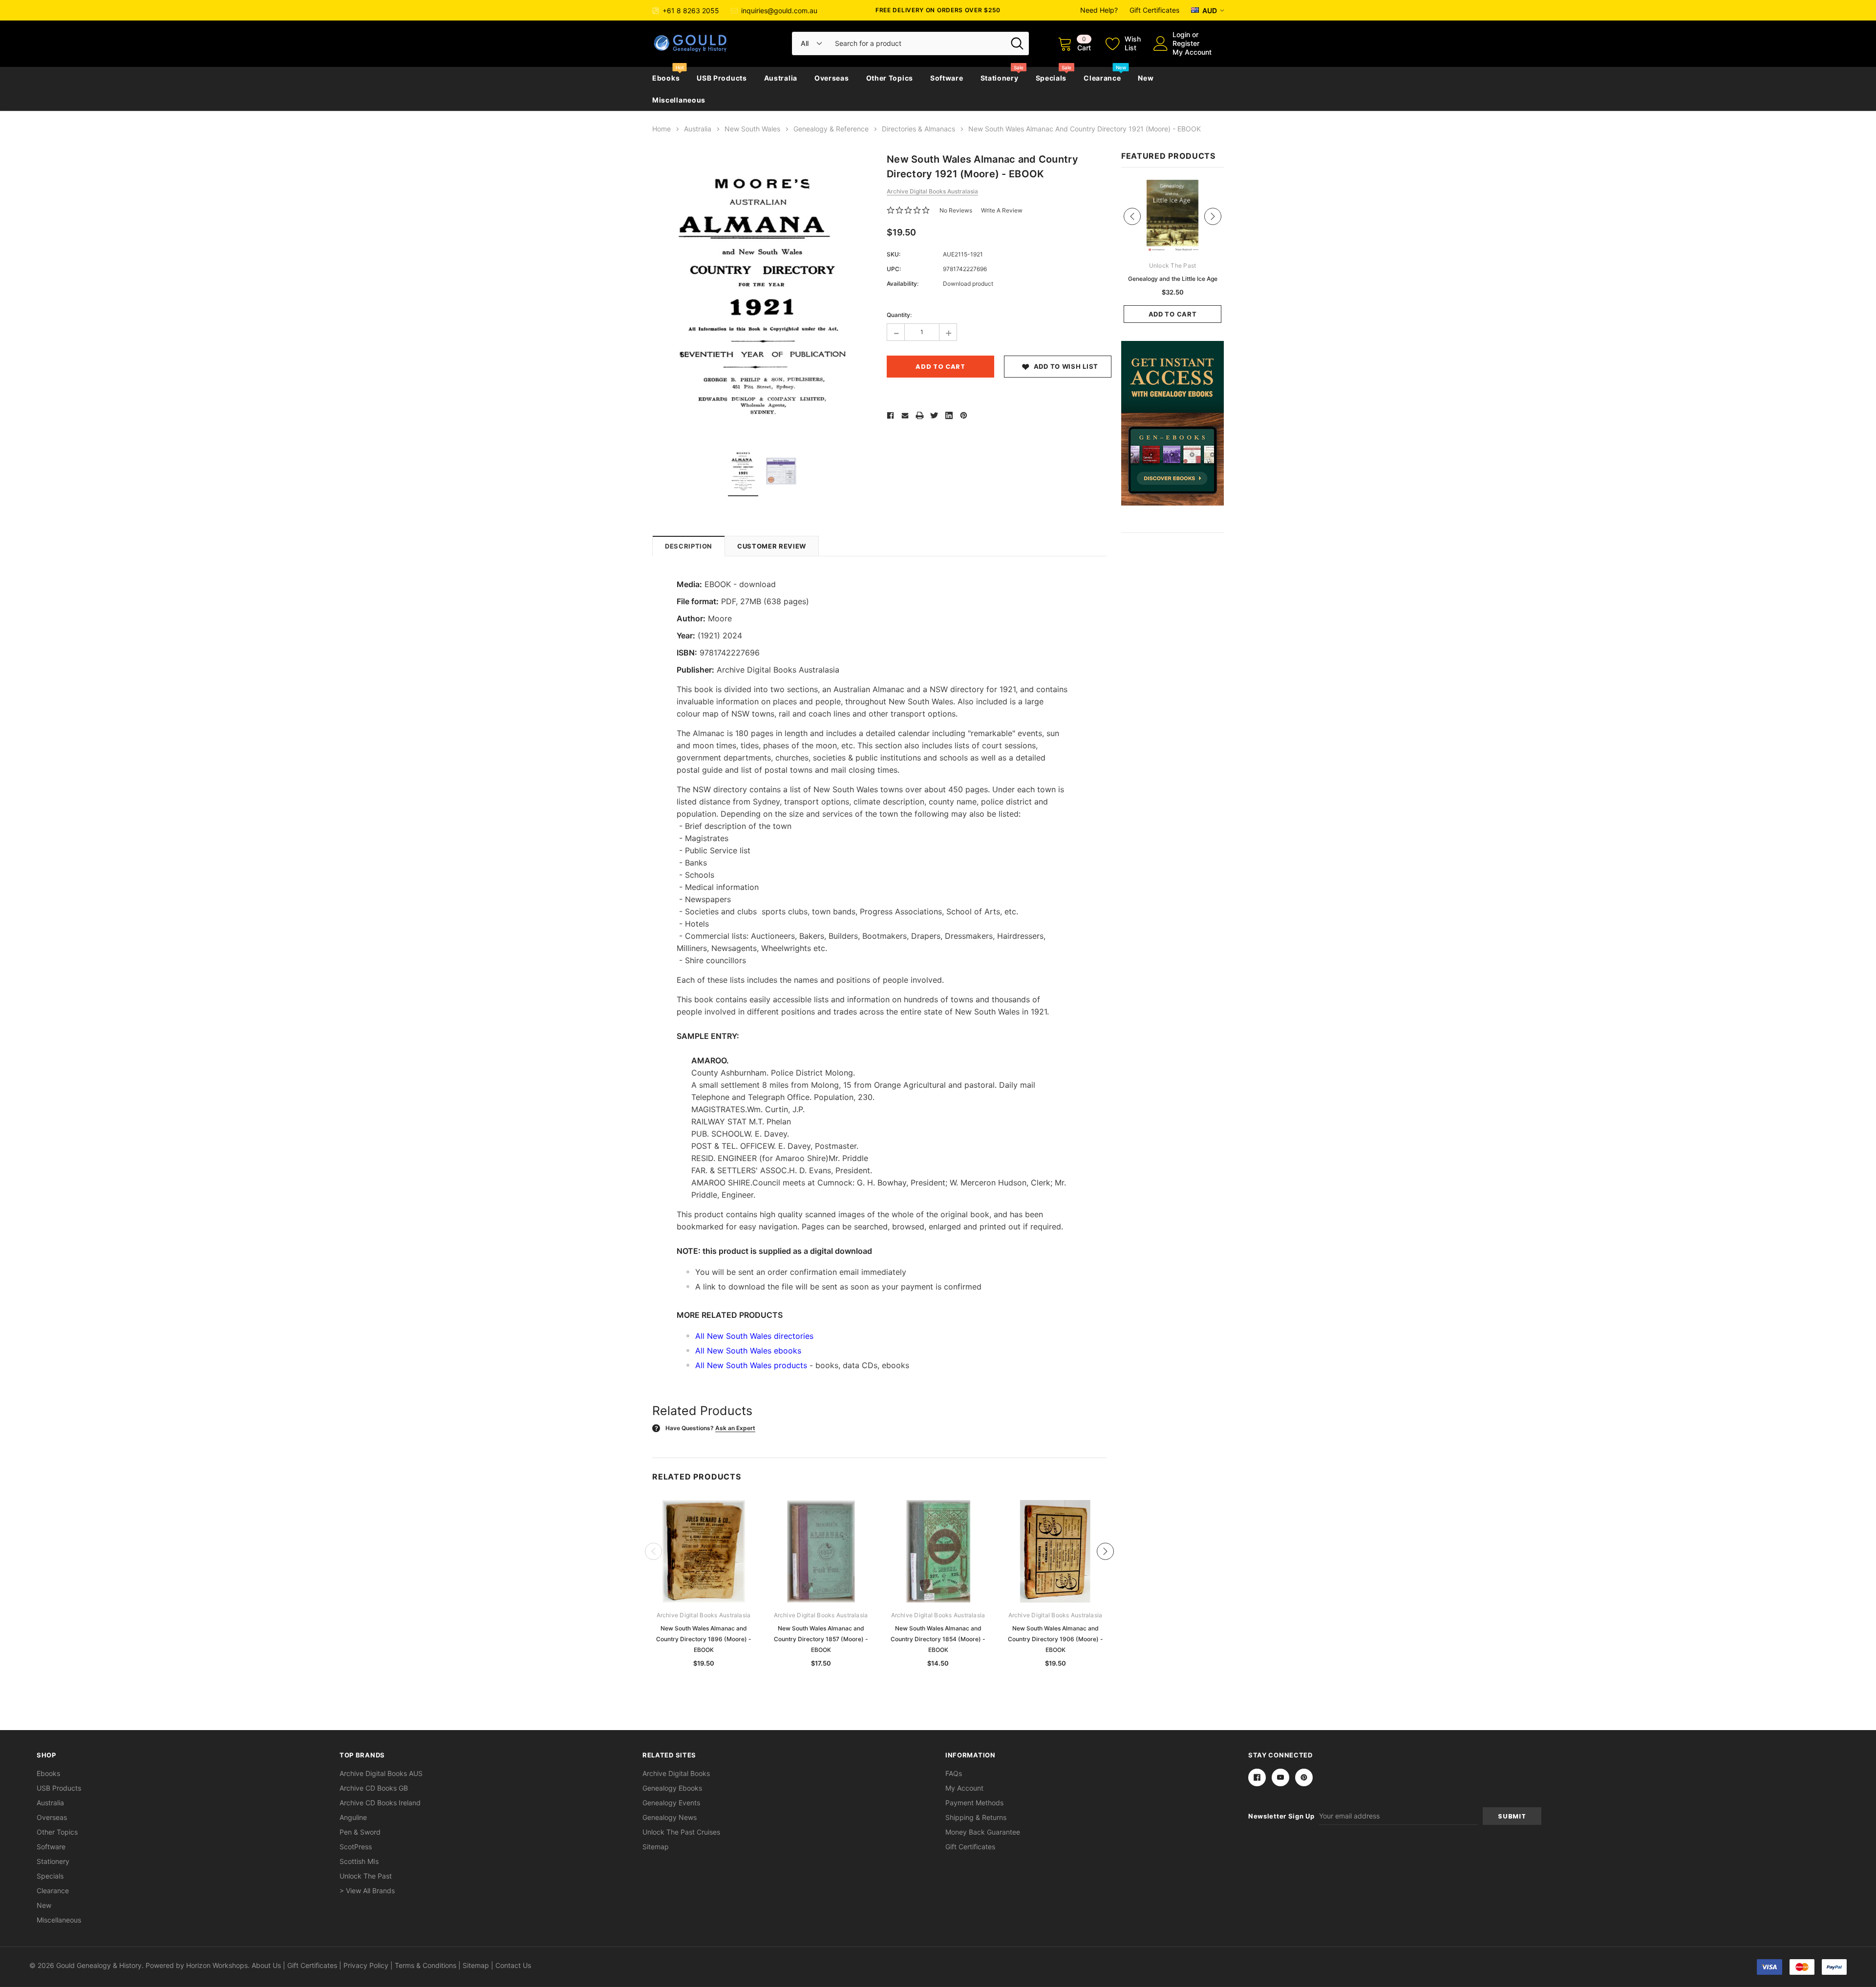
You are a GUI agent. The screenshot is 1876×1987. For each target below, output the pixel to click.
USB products (722, 78)
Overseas (832, 78)
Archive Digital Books (676, 1773)
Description (689, 546)
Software (947, 78)
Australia (781, 78)
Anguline (353, 1817)
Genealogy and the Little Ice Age (1173, 279)
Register (1186, 43)
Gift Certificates (1154, 10)
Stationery (1000, 78)
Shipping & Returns (976, 1817)
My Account (1192, 52)
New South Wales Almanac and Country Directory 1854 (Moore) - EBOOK (938, 1639)
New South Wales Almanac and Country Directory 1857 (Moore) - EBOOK (821, 1639)
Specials (1051, 78)
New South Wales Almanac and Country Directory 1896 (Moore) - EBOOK (704, 1639)
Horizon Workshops (217, 1965)
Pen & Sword (360, 1832)
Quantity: (899, 315)
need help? (1099, 10)
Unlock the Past (366, 1876)
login (1181, 34)
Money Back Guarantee (983, 1832)
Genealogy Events (671, 1803)
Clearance (1102, 78)
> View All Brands (367, 1891)
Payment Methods (974, 1803)
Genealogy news (670, 1817)
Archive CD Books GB (374, 1788)
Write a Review (1002, 210)
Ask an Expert (735, 1428)
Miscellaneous (679, 100)
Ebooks (666, 78)
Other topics (890, 78)
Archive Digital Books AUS (381, 1773)
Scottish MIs (359, 1861)
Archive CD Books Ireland (380, 1803)
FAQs (954, 1773)
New (1146, 78)
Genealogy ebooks (672, 1788)
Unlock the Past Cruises (681, 1832)
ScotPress (356, 1847)
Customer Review (772, 546)
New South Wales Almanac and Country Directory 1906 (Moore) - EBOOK (1055, 1639)
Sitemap (656, 1847)
